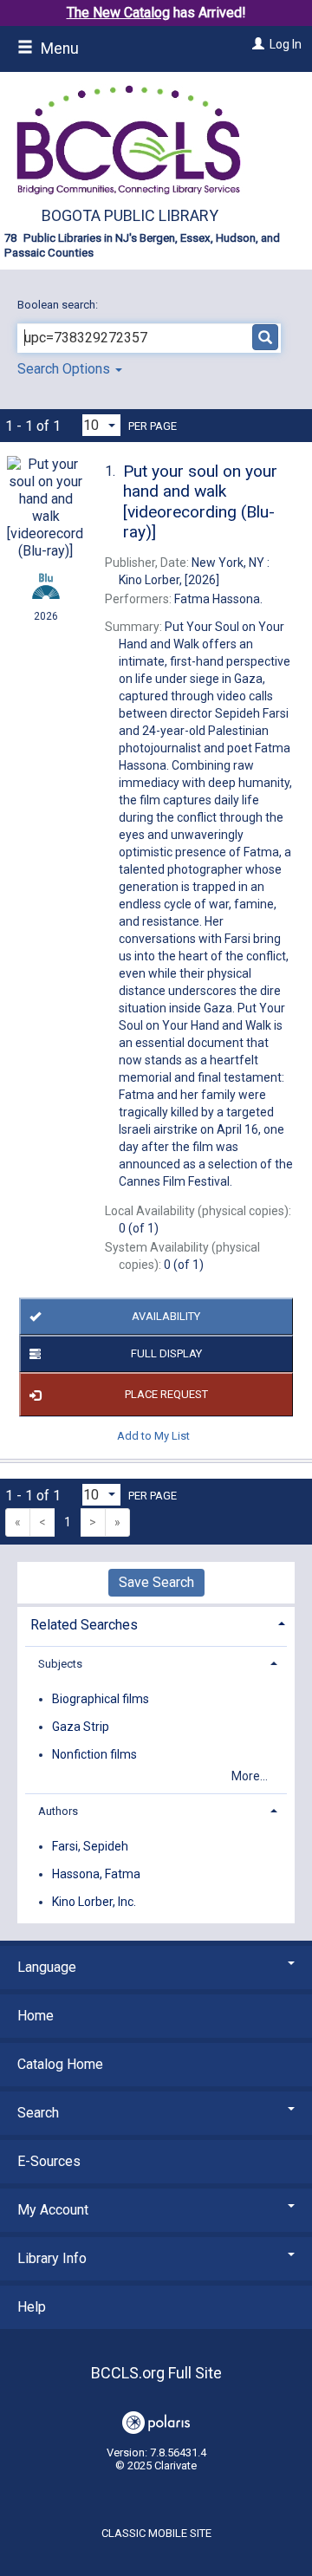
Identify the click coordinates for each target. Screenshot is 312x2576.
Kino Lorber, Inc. (94, 1902)
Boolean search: (59, 305)
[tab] (156, 1623)
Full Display (166, 1353)
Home (36, 2016)
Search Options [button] (65, 369)
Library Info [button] (52, 2258)
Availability (166, 1316)
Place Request (166, 1394)
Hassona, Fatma (96, 1874)
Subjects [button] (60, 1664)
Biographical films (101, 1699)
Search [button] (38, 2113)
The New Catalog (118, 13)
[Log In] (256, 44)
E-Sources (49, 2161)
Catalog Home (60, 2064)
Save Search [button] (156, 1582)
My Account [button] (53, 2210)
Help (32, 2307)
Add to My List (153, 1435)
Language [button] (47, 1967)
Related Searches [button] (84, 1625)
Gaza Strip (81, 1727)
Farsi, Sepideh (90, 1846)
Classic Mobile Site (156, 2533)
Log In (286, 44)
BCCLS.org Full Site (156, 2373)
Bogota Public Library (130, 215)
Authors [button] (58, 1811)
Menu (58, 49)
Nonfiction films (94, 1754)
